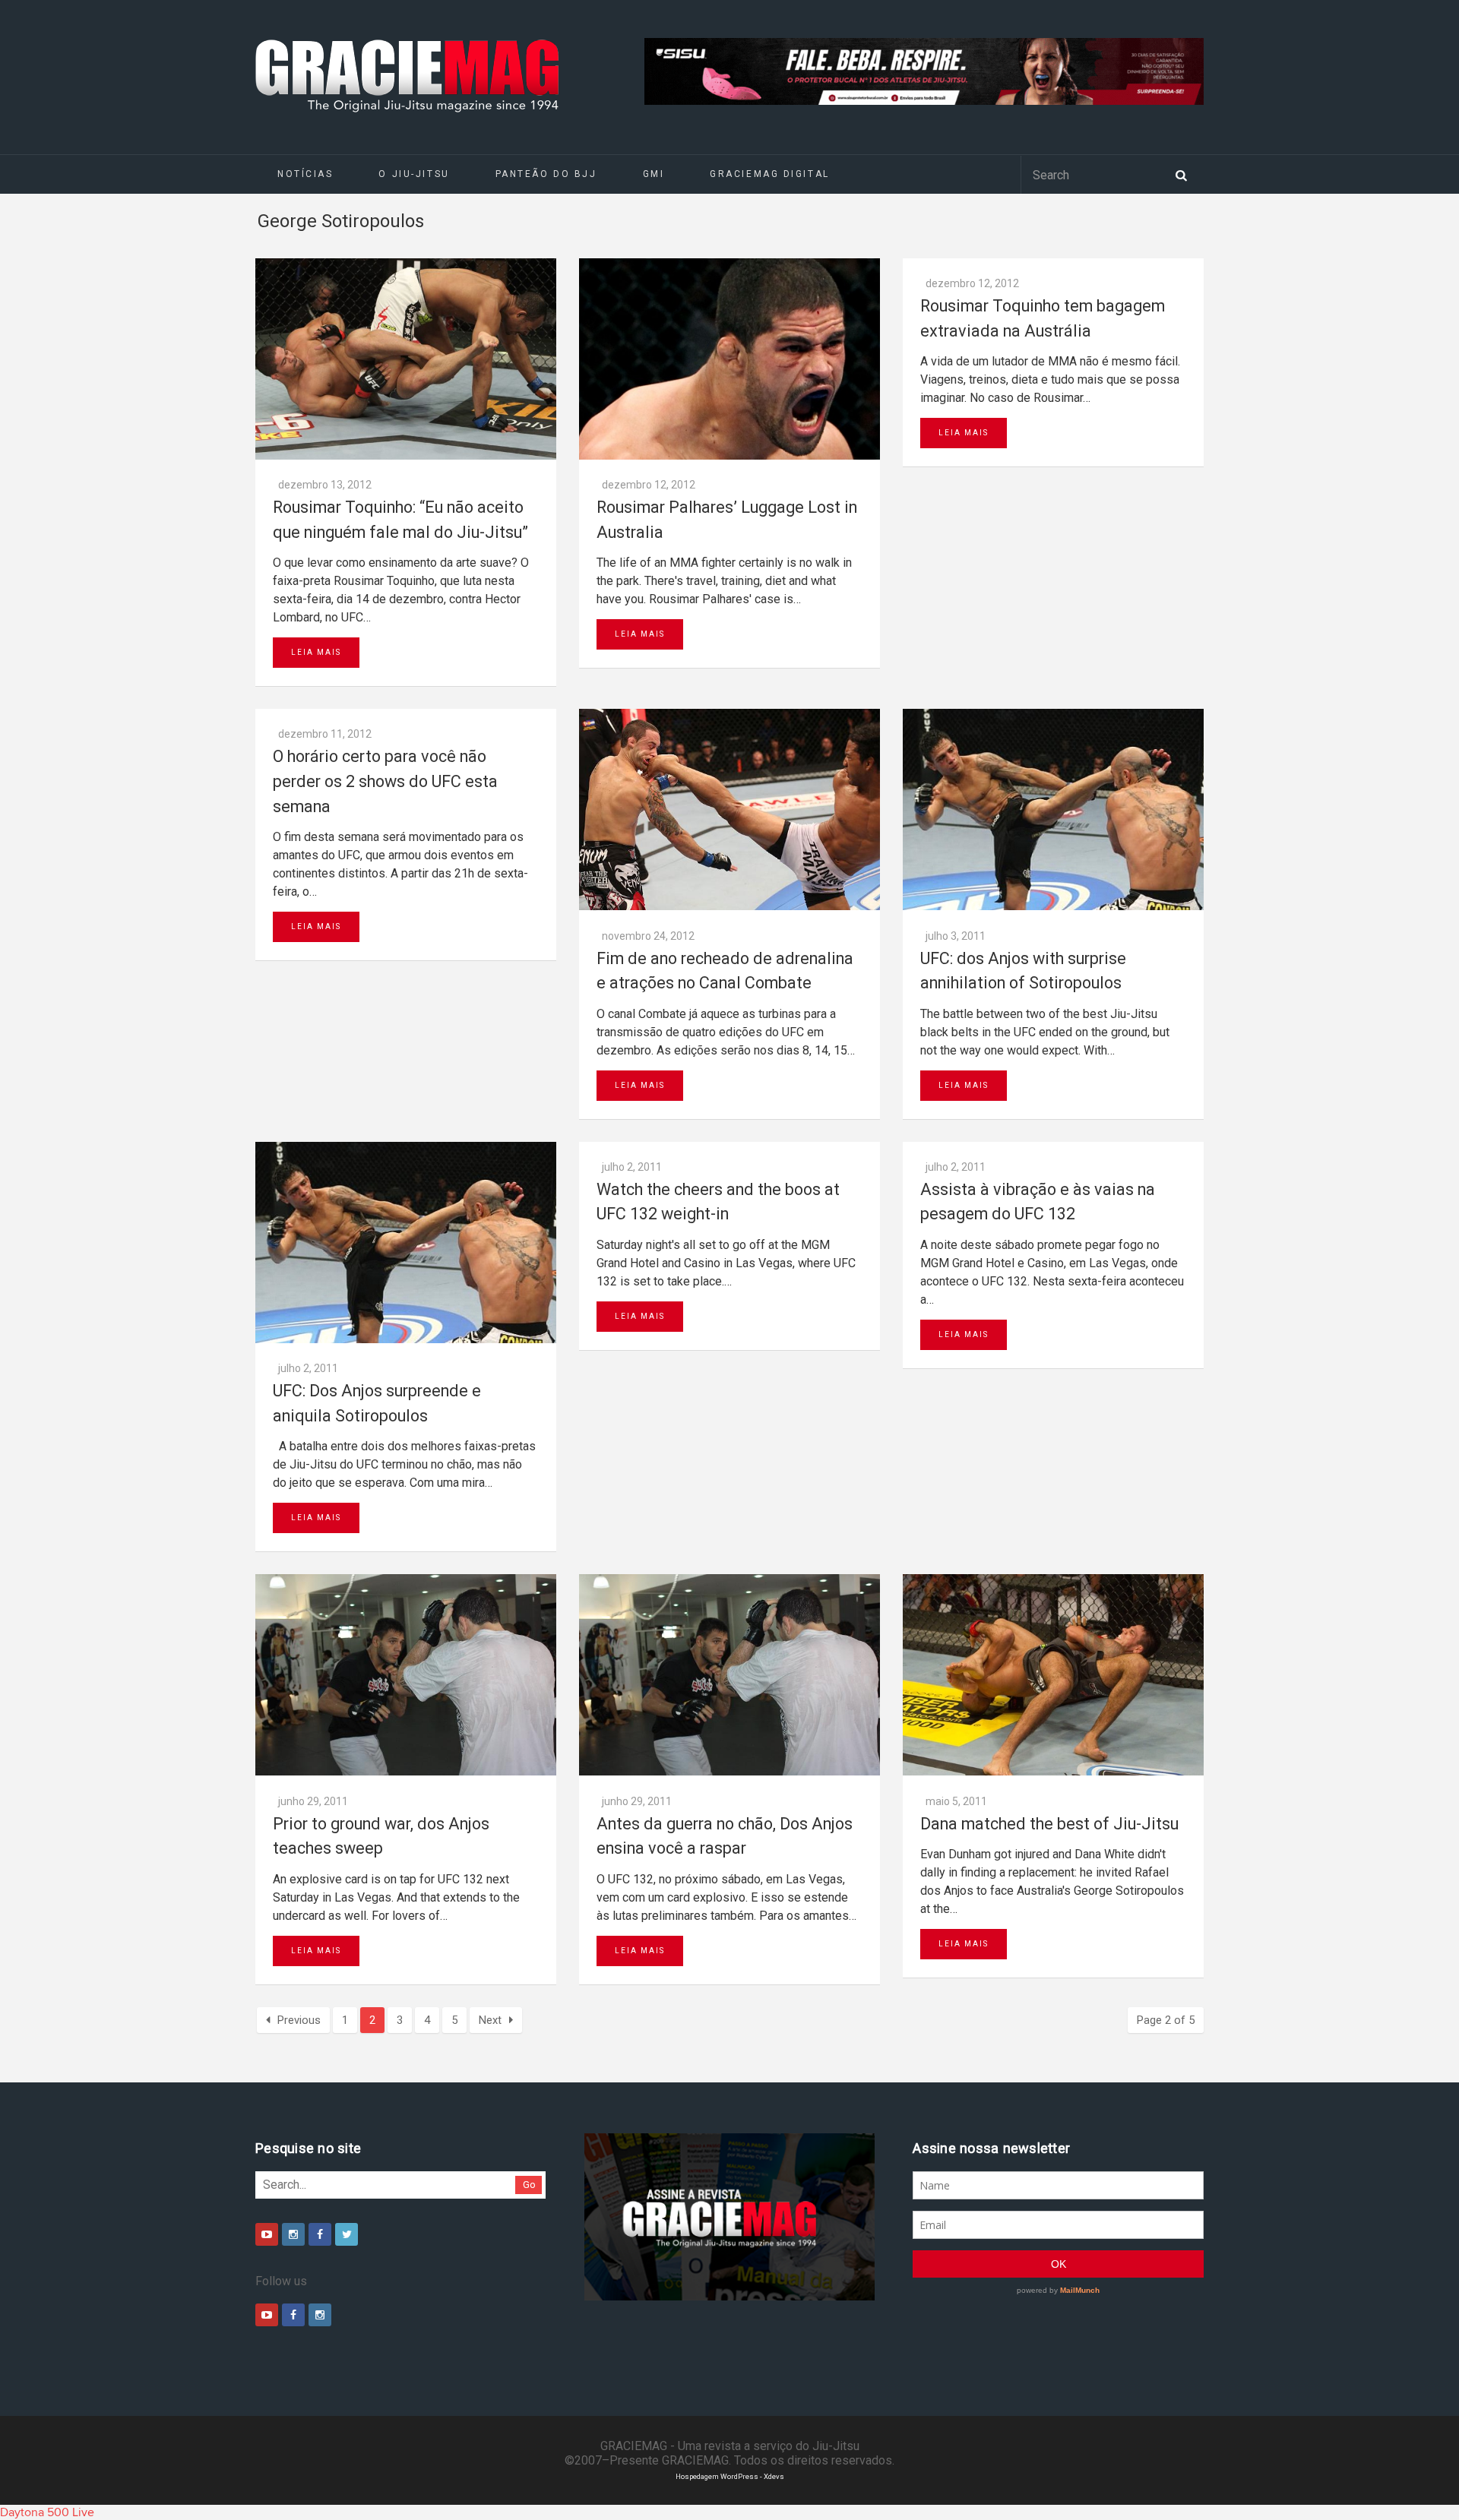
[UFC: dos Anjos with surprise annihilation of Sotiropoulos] (1053, 809)
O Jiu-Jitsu (414, 174)
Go (529, 2185)
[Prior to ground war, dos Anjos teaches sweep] (406, 1675)
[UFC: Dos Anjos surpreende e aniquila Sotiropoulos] (406, 1243)
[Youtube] (267, 2234)
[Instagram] (293, 2234)
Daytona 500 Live (47, 2512)
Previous (299, 2020)
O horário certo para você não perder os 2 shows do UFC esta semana (385, 781)
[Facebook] (320, 2234)
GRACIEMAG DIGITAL (770, 174)
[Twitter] (347, 2234)
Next (490, 2020)
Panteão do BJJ (546, 174)
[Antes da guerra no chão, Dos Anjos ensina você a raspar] (729, 1675)
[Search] (1181, 174)
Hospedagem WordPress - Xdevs (730, 2476)
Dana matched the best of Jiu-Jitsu (1049, 1824)
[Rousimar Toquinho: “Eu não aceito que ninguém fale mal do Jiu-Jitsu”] (406, 359)
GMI (654, 174)
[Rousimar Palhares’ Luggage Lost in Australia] (729, 359)
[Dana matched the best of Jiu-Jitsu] (1053, 1675)
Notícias (305, 174)
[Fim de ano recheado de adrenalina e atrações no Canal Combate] (729, 809)
